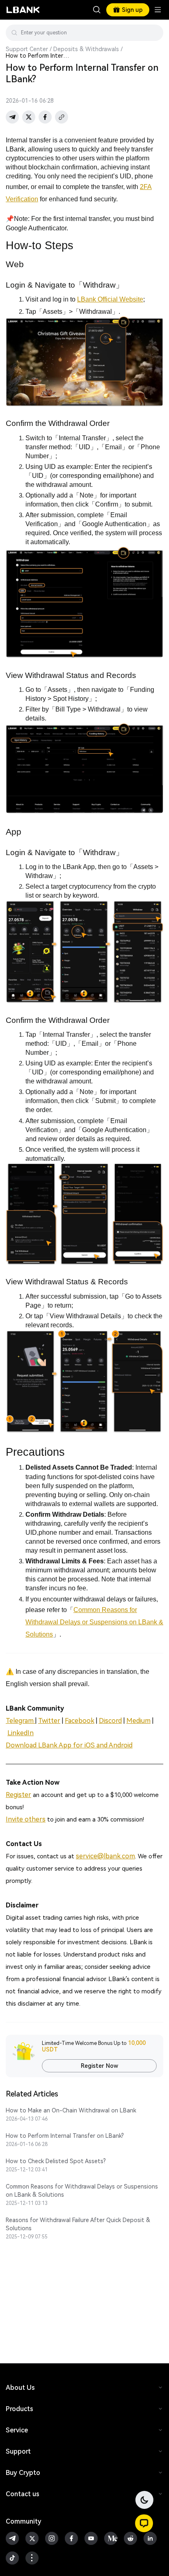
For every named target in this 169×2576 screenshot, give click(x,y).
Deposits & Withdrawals (86, 49)
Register (18, 1795)
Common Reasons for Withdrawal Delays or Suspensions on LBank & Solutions (82, 2191)
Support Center (27, 49)
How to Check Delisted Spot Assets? (56, 2161)
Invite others (26, 1819)
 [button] (97, 10)
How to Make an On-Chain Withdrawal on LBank (71, 2110)
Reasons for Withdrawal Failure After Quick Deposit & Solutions (78, 2224)
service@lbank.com (105, 1856)
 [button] (154, 33)
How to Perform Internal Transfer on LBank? (65, 2136)
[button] (144, 2523)
